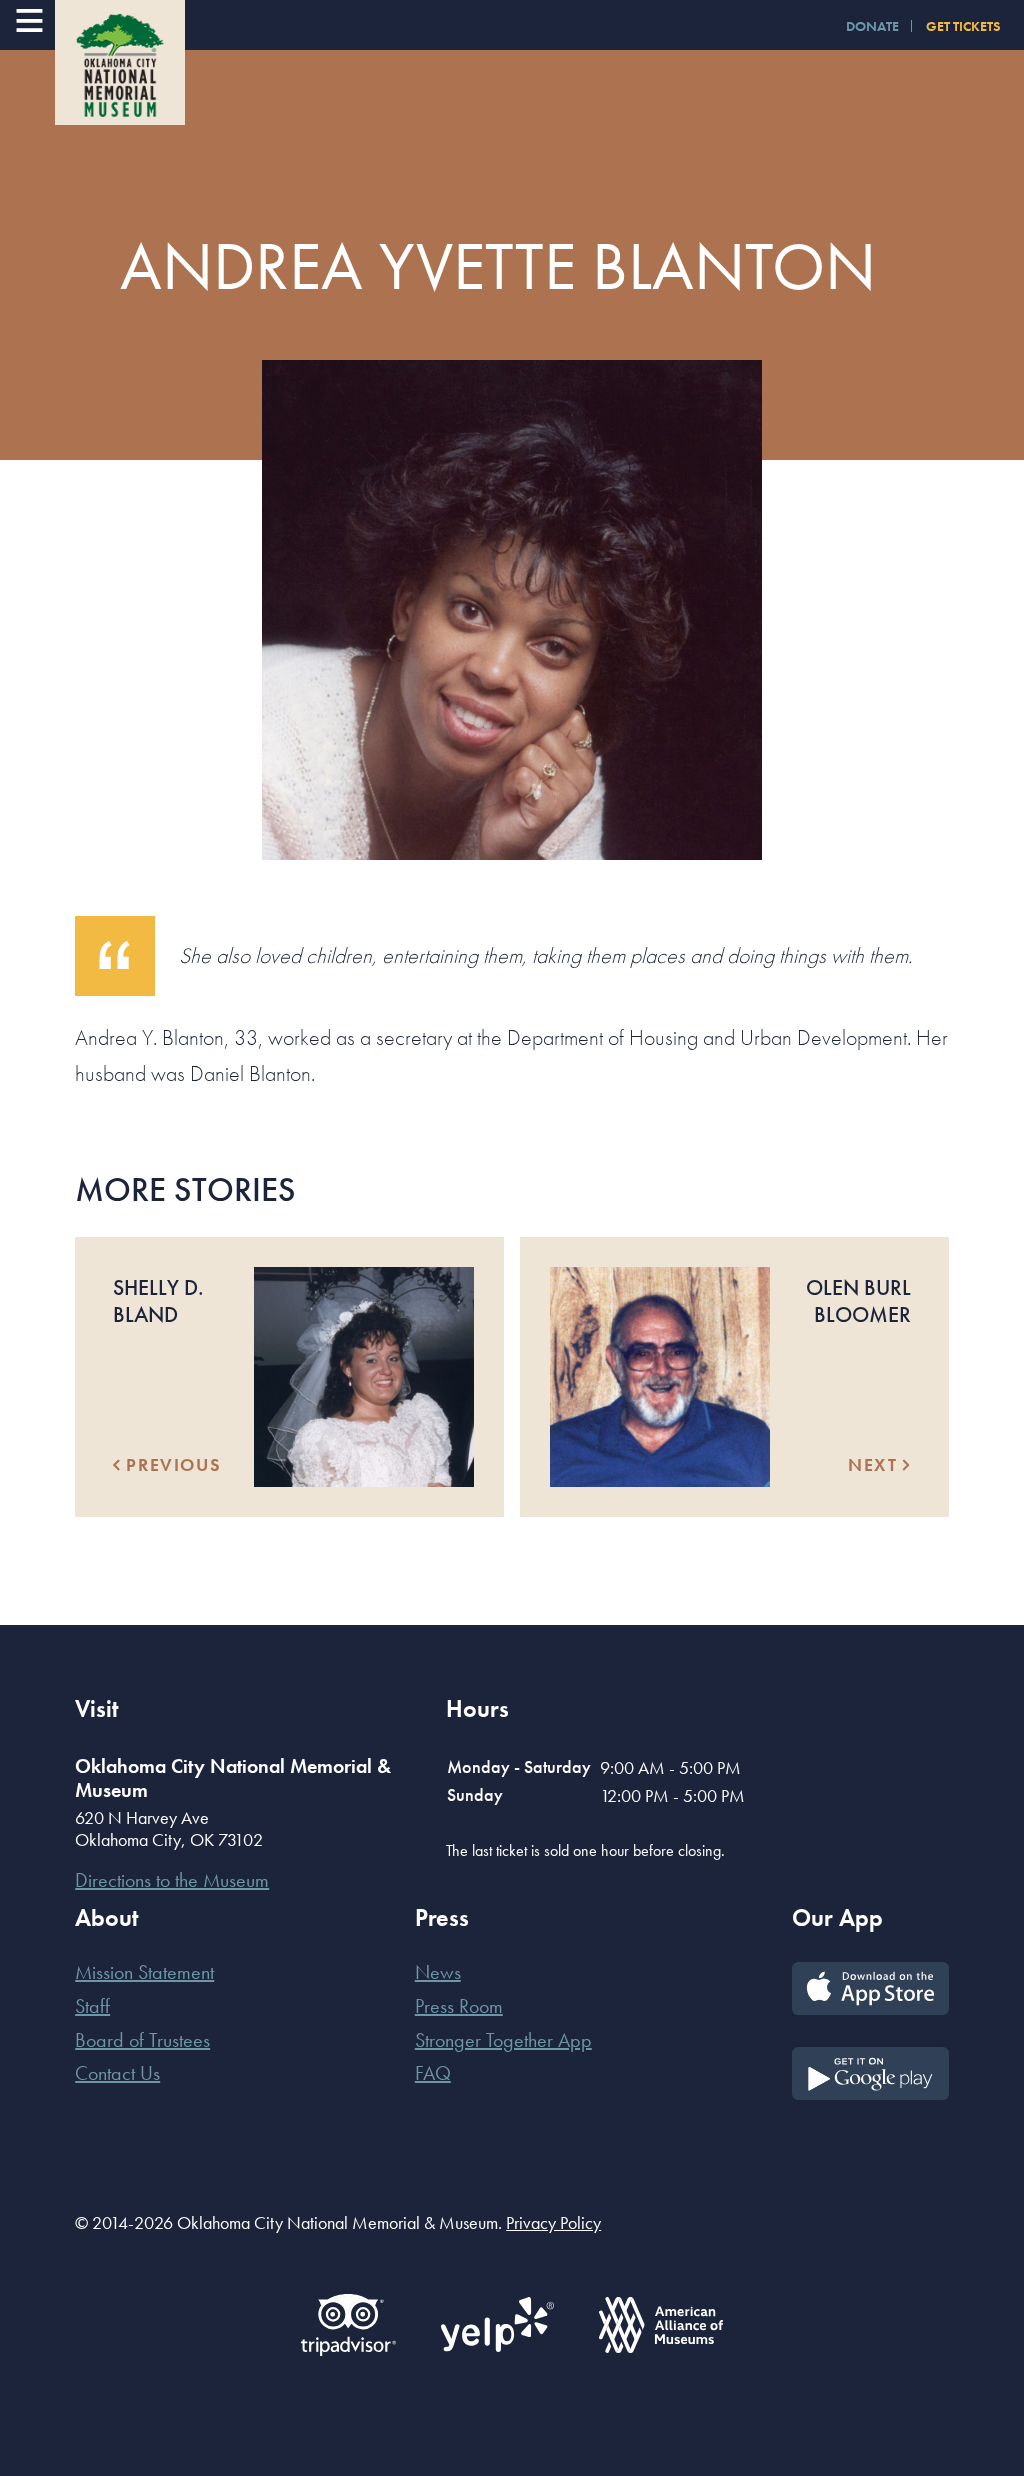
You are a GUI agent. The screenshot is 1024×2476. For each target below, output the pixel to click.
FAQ (433, 2073)
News (438, 1972)
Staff (92, 2006)
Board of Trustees (142, 2040)
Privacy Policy (553, 2222)
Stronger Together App (503, 2040)
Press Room (459, 2006)
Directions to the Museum (172, 1880)
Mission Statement (144, 1972)
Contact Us (117, 2073)
